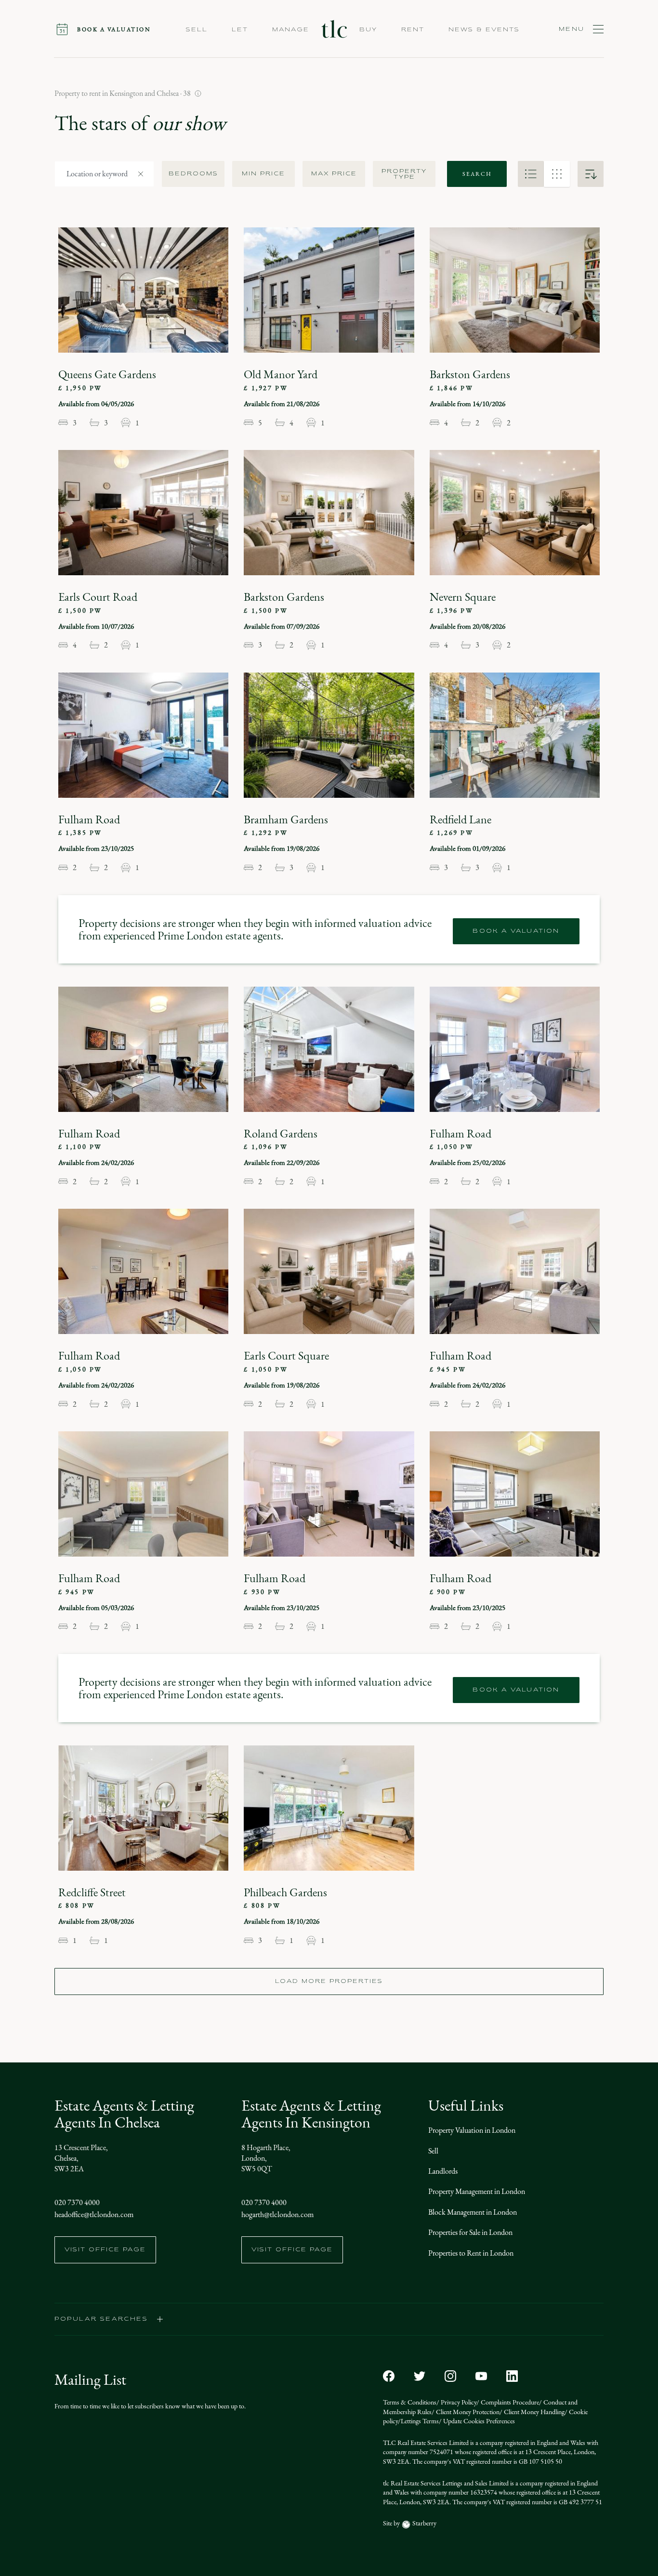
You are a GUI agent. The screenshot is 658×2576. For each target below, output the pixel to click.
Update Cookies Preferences (478, 2421)
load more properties (329, 1982)
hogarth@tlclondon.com (277, 2214)
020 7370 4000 (77, 2202)
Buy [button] (368, 30)
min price (263, 174)
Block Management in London (473, 2212)
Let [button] (240, 30)
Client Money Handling (533, 2412)
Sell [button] (197, 30)
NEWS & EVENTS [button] (484, 30)
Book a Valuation (516, 931)
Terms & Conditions (410, 2402)
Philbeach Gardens (285, 1892)
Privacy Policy (458, 2402)
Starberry (424, 2523)
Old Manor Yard (281, 374)
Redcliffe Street (92, 1892)
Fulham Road (89, 819)
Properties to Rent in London (471, 2253)
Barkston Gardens (470, 374)
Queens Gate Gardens (107, 374)
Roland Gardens (281, 1134)
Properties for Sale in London (470, 2232)
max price (334, 174)
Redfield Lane (461, 819)
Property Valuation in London (472, 2130)
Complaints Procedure (509, 2402)
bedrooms (193, 174)
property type (404, 174)
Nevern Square (463, 597)
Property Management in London (477, 2191)
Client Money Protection (467, 2412)
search (477, 174)
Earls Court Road (98, 597)
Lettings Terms (420, 2421)
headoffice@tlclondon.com (94, 2214)
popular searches (101, 2319)
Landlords (443, 2171)
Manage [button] (291, 30)
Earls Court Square (286, 1356)
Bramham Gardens (286, 819)
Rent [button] (413, 30)
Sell (433, 2151)
